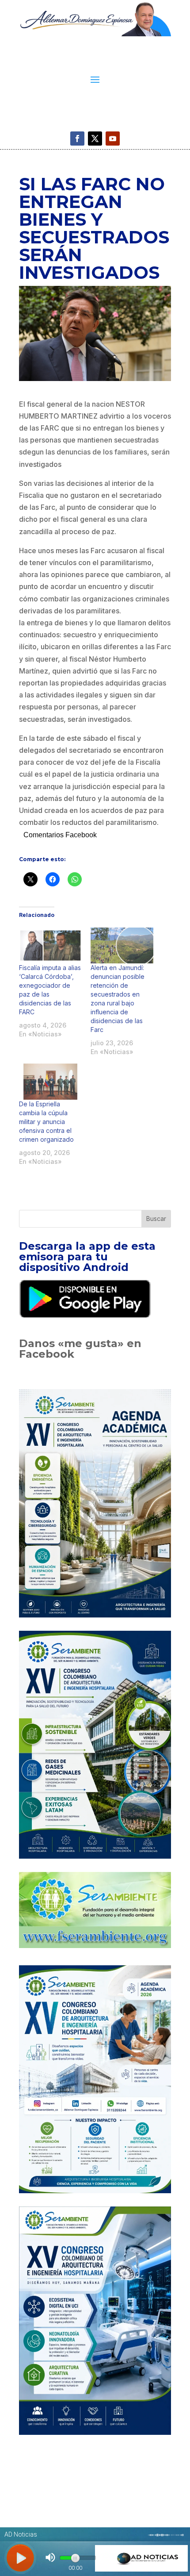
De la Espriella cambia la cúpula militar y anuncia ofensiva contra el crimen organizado (46, 1122)
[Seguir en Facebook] (77, 139)
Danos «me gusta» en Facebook (80, 1349)
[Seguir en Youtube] (113, 139)
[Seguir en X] (95, 139)
